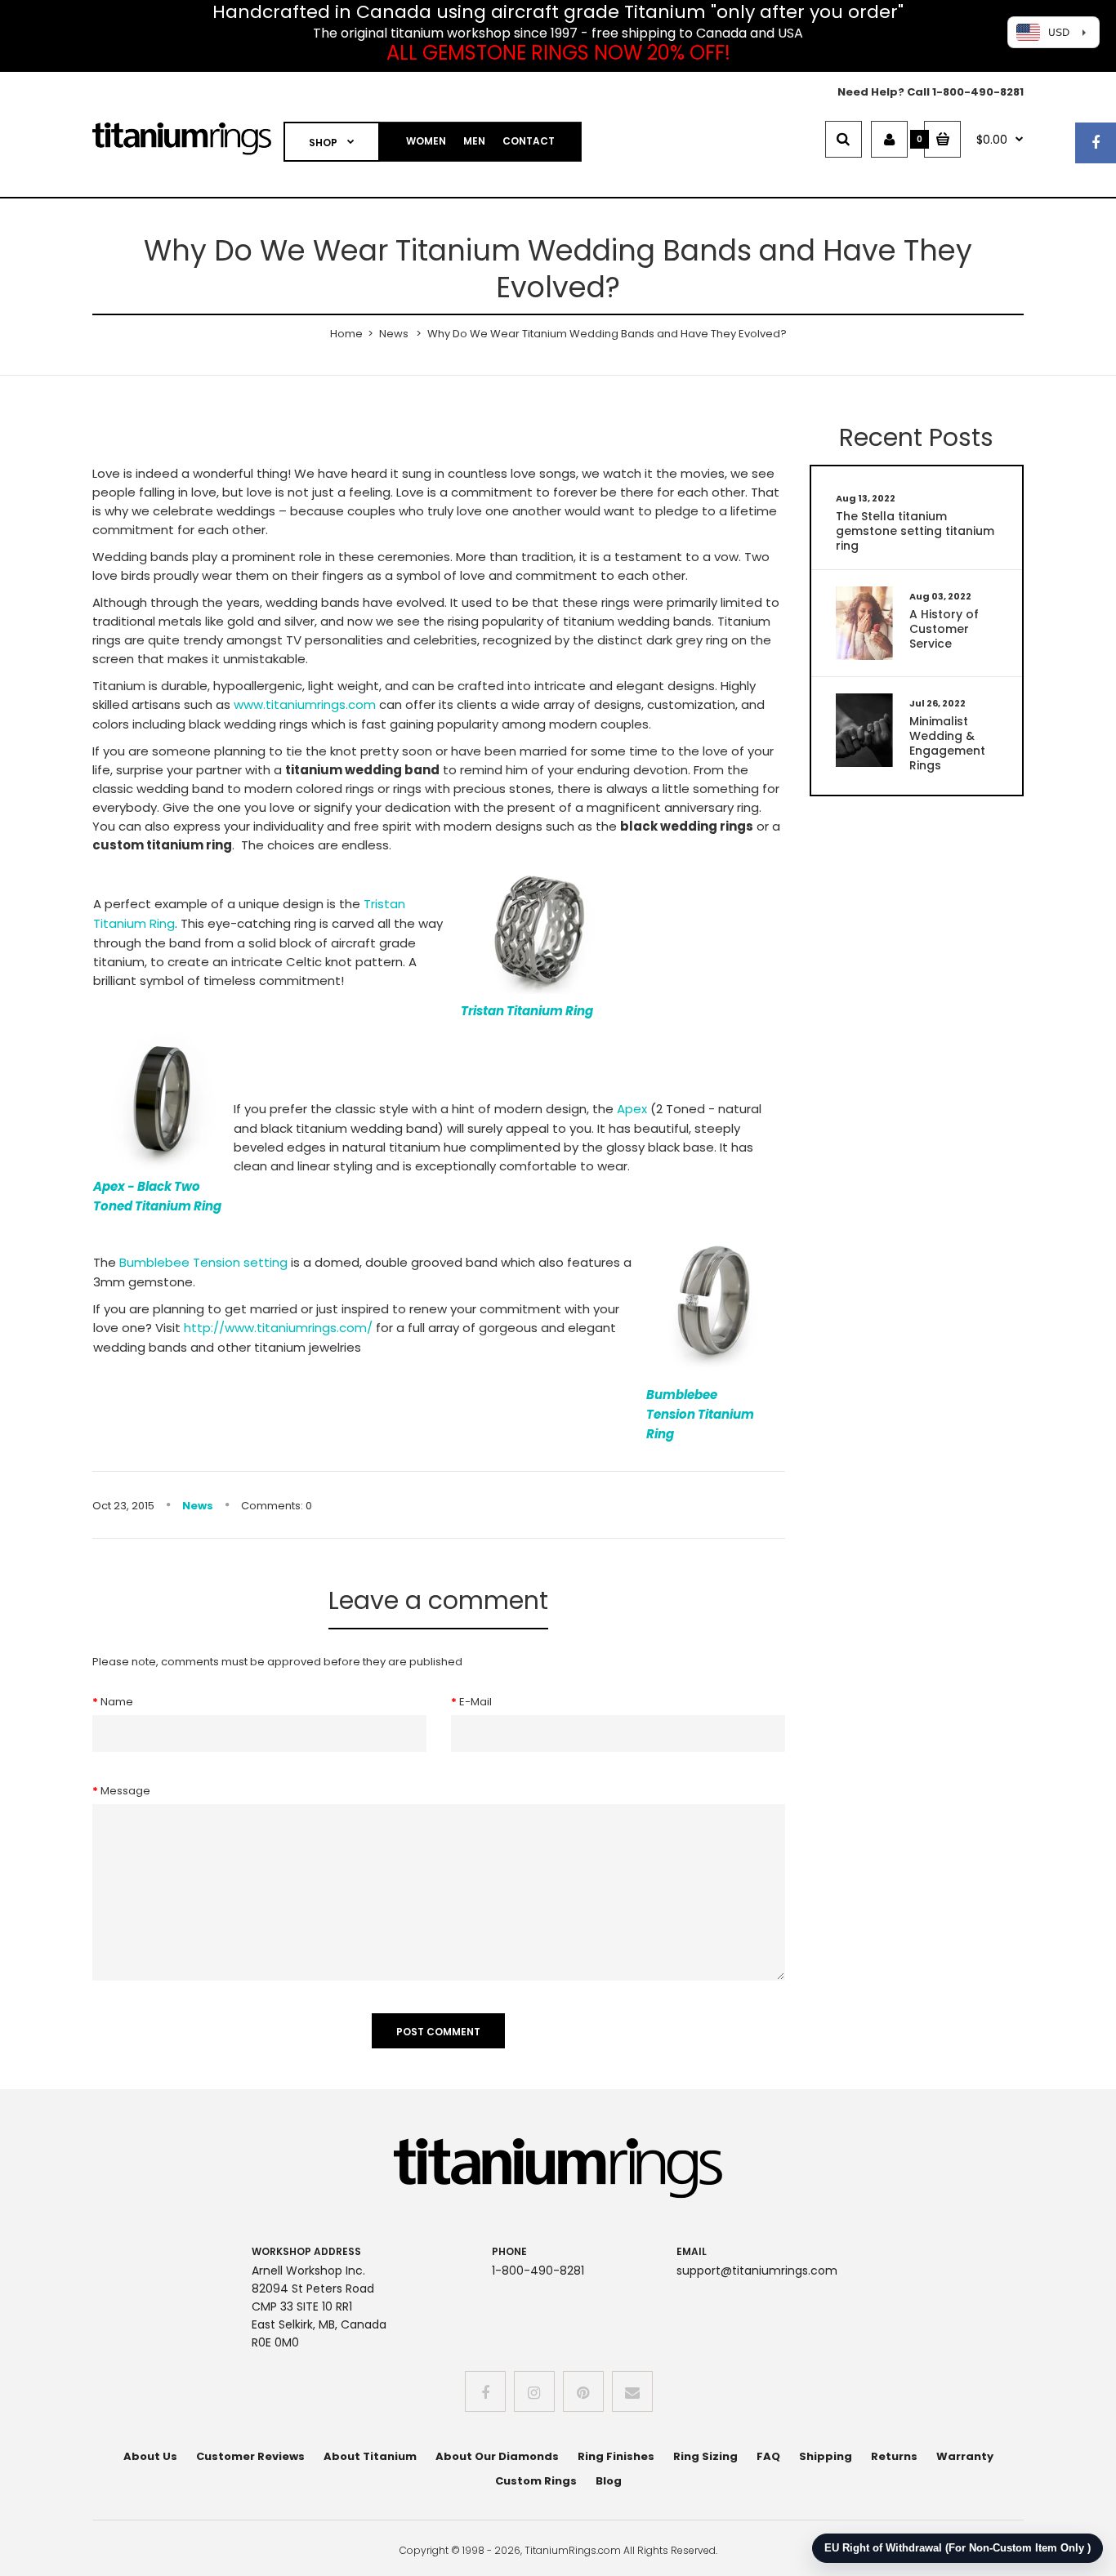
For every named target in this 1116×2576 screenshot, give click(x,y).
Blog (609, 2481)
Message (125, 1791)
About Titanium (370, 2456)
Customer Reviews (250, 2456)
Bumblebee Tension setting (203, 1262)
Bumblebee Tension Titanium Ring (700, 1414)
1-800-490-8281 (978, 92)
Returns (894, 2456)
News (394, 334)
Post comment (438, 2032)
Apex (632, 1109)
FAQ (768, 2456)
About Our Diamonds (497, 2456)
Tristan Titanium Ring (527, 1011)
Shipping (826, 2456)
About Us (150, 2456)
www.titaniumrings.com (305, 704)
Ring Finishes (616, 2456)
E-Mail (475, 1702)
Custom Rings (536, 2481)
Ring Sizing (705, 2456)
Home (346, 334)
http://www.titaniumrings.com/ (280, 1328)
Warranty (965, 2456)
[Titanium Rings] (182, 152)
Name (117, 1702)
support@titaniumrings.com (757, 2271)
